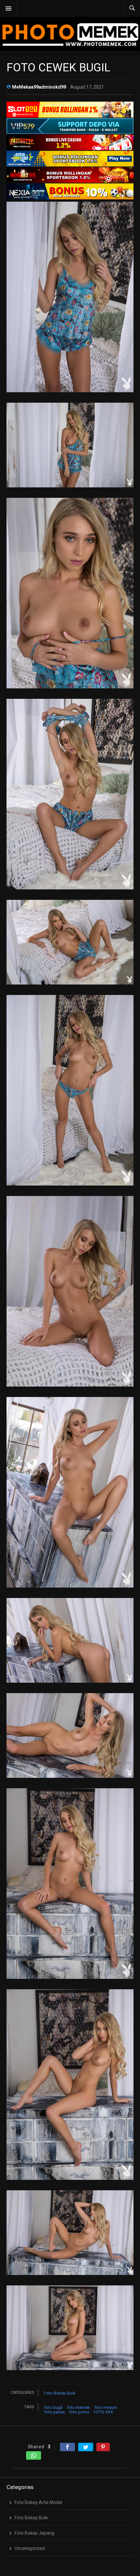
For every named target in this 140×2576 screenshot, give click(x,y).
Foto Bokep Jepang (35, 2533)
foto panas (54, 2412)
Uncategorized (30, 2548)
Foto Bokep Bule (60, 2393)
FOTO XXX (103, 2412)
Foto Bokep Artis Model (38, 2502)
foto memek (78, 2407)
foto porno (79, 2412)
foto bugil (53, 2407)
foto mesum (106, 2407)
